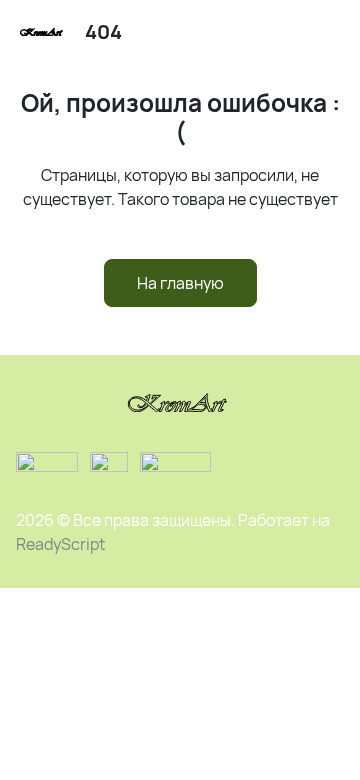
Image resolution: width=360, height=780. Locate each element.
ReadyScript (60, 544)
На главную (180, 283)
